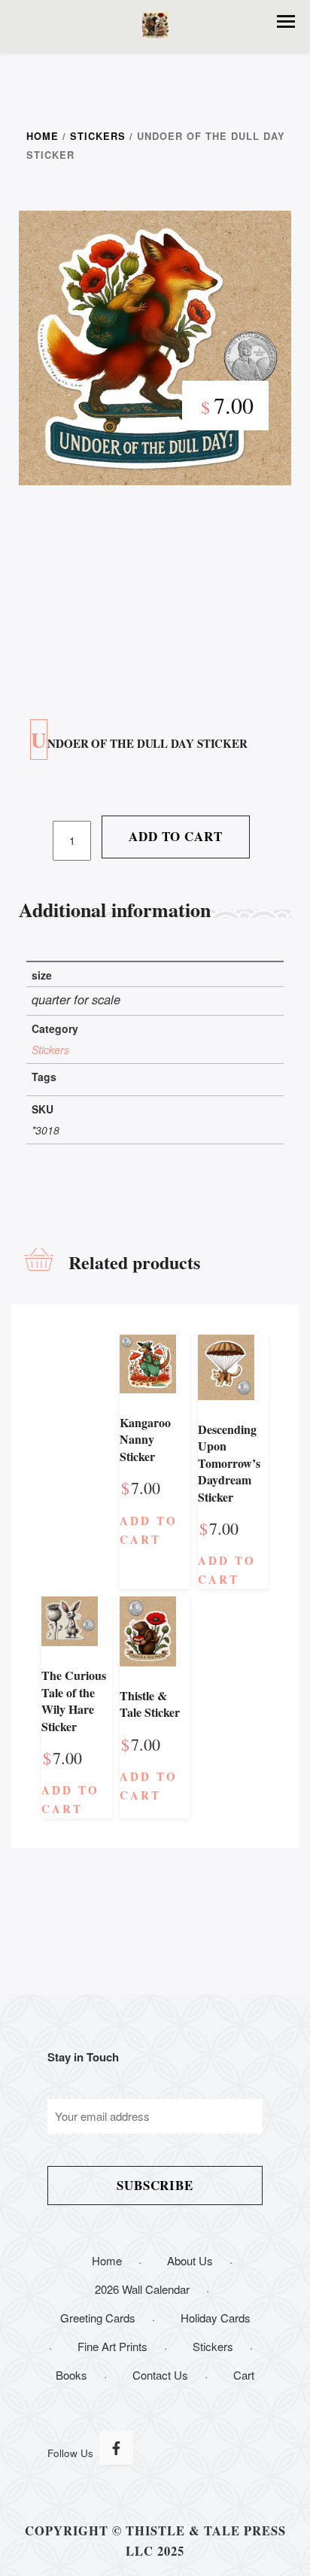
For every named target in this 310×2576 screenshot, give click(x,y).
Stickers (98, 136)
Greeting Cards (98, 2318)
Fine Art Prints (112, 2346)
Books (71, 2375)
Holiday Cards (216, 2318)
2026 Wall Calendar (142, 2289)
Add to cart (175, 836)
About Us (190, 2260)
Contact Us (160, 2375)
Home (43, 136)
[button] (286, 21)
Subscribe (155, 2185)
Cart (244, 2375)
